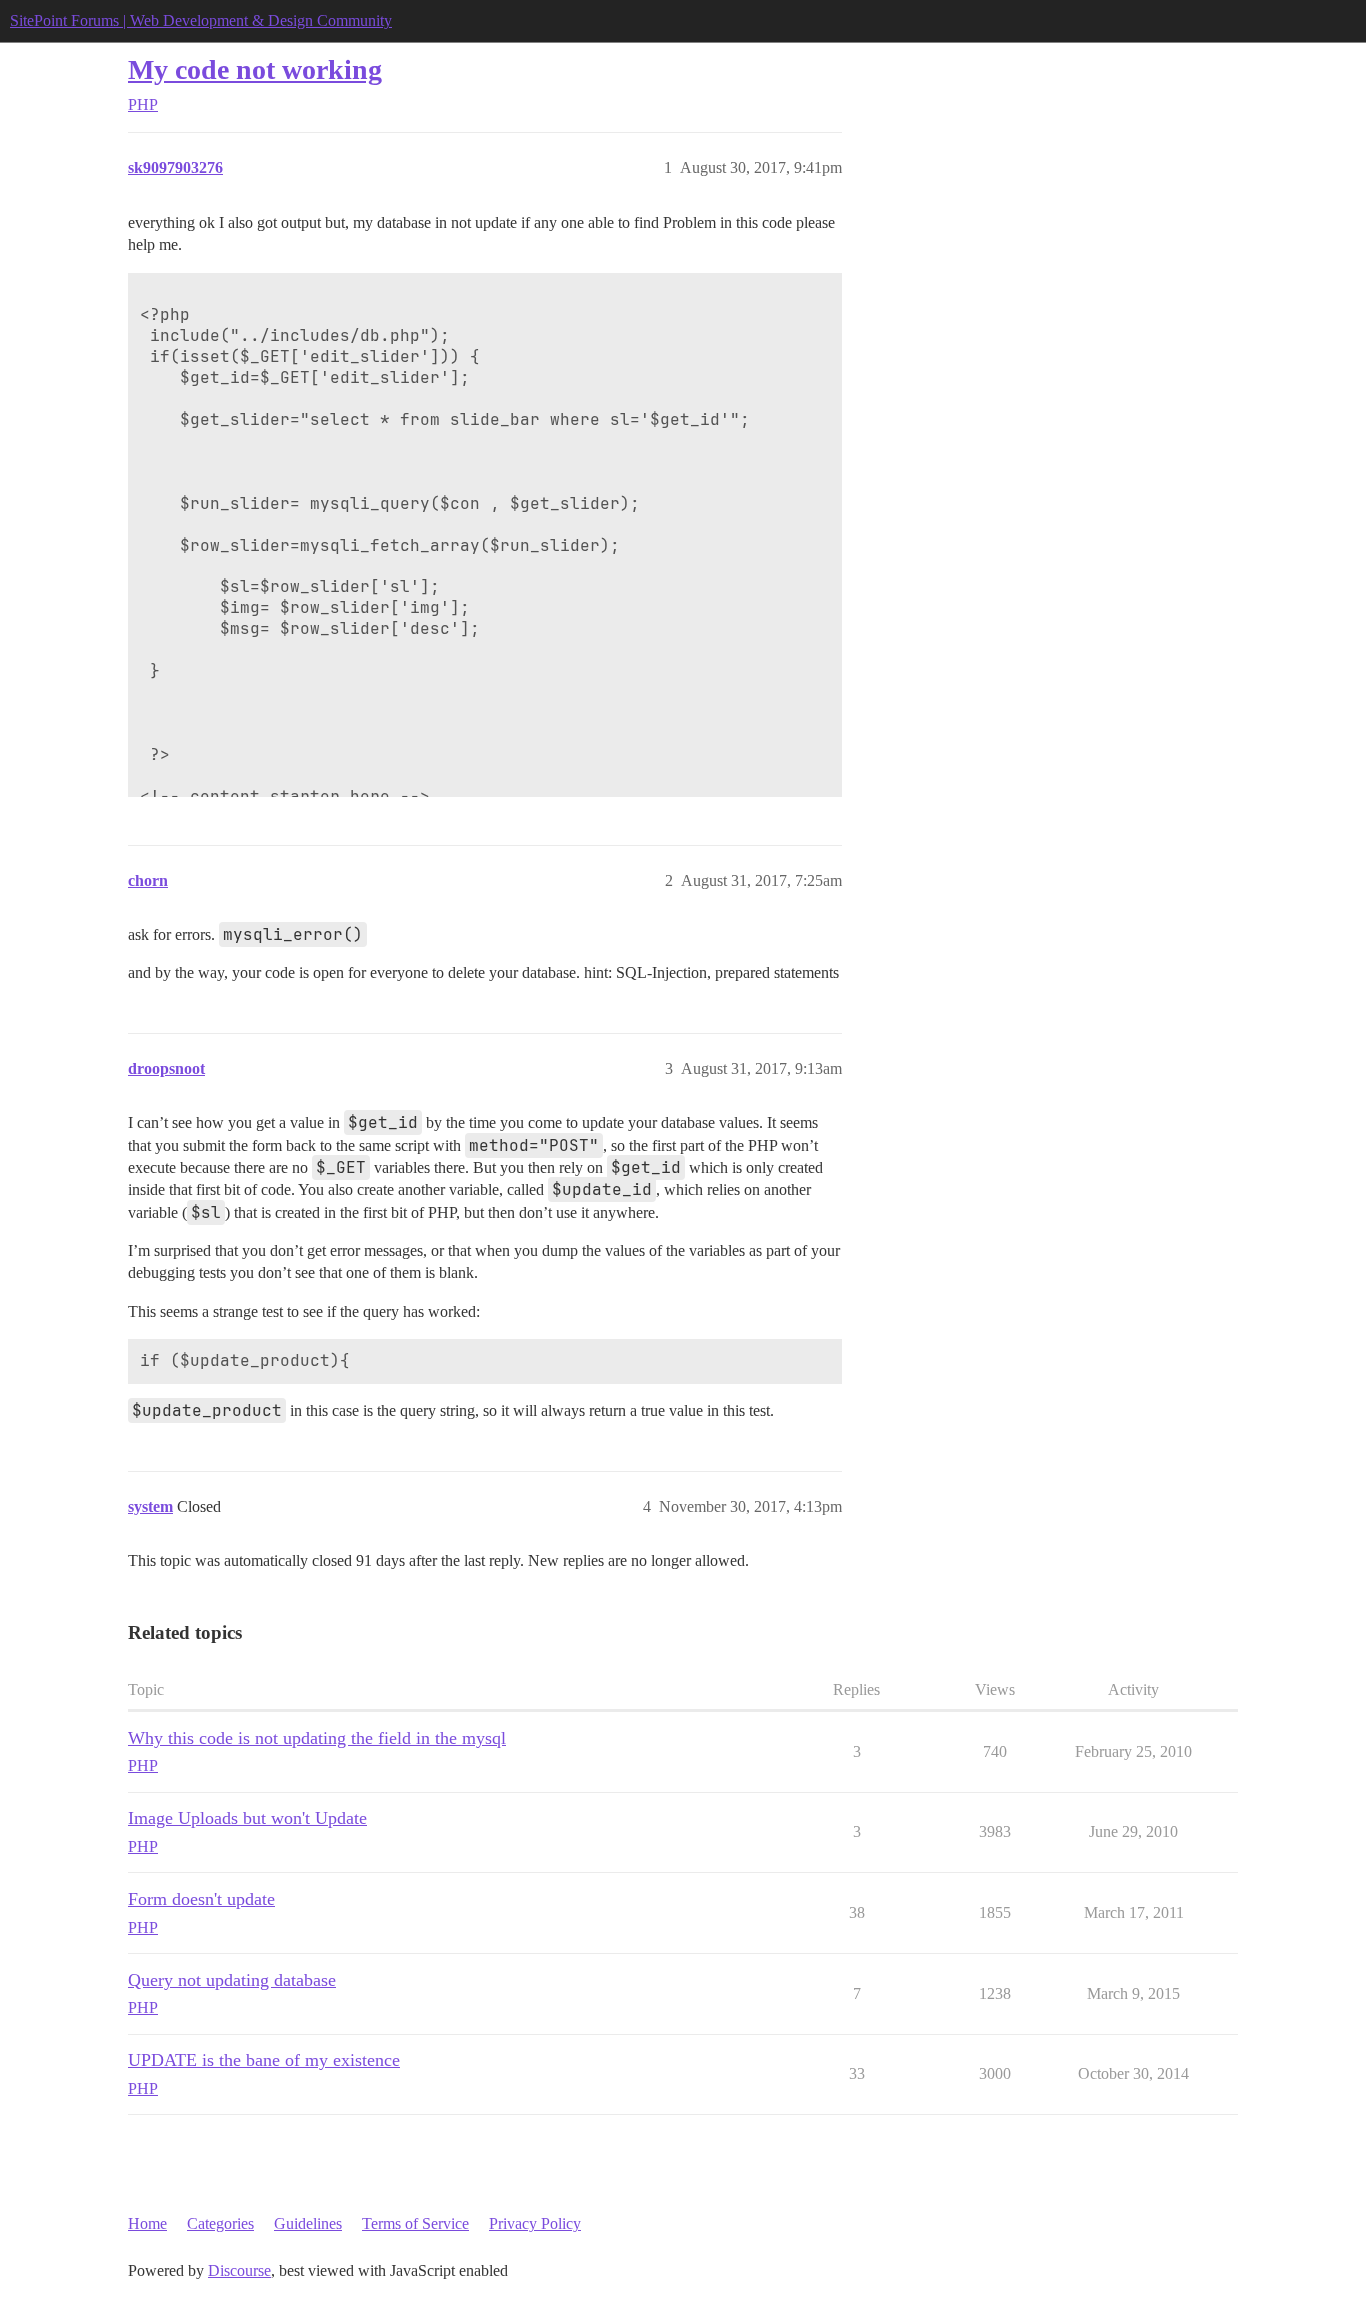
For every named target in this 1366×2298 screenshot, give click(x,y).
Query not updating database (232, 1980)
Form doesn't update (201, 1899)
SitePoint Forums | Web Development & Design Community (201, 20)
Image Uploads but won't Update (247, 1818)
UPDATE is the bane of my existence (264, 2060)
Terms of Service (415, 2223)
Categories (220, 2223)
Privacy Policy (535, 2223)
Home (147, 2223)
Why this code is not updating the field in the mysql (317, 1738)
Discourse (239, 2270)
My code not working (255, 69)
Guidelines (308, 2223)
